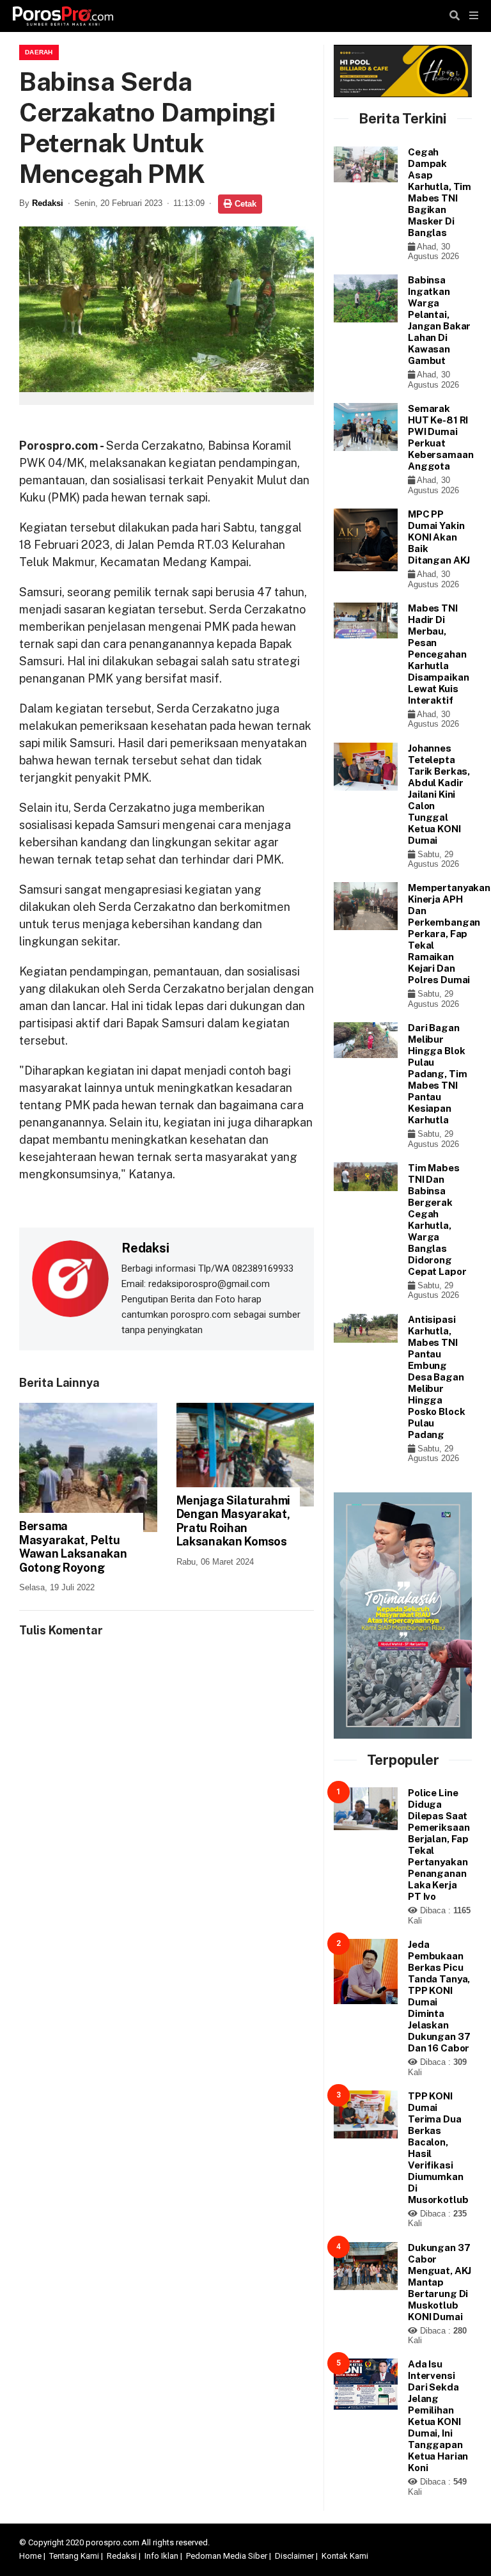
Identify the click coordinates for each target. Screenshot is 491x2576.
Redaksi (48, 203)
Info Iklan (161, 2556)
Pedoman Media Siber (227, 2556)
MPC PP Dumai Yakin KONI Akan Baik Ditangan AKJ (439, 537)
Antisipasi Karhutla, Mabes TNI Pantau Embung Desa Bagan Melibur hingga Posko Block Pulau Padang (436, 1377)
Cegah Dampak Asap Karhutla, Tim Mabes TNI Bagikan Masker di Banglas (440, 192)
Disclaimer (294, 2556)
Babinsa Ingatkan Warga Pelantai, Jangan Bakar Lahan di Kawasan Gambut (439, 320)
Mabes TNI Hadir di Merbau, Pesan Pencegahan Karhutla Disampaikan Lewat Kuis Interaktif (438, 654)
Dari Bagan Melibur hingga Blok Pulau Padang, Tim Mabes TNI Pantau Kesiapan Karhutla (437, 1074)
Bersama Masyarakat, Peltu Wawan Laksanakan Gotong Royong (73, 1547)
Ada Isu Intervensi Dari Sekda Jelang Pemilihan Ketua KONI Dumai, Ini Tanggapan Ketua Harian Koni (438, 2416)
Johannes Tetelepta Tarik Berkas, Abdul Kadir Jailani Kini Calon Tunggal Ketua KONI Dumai (439, 794)
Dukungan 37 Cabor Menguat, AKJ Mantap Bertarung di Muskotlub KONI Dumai (440, 2282)
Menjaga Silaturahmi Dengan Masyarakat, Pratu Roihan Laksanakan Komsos (234, 1521)
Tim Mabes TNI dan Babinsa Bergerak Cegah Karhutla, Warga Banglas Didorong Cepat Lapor (437, 1220)
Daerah (39, 52)
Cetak (244, 204)
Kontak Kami (345, 2556)
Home (30, 2556)
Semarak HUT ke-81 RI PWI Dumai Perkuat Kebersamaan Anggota (440, 437)
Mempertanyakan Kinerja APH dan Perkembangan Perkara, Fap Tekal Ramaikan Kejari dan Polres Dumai (449, 934)
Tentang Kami (74, 2556)
